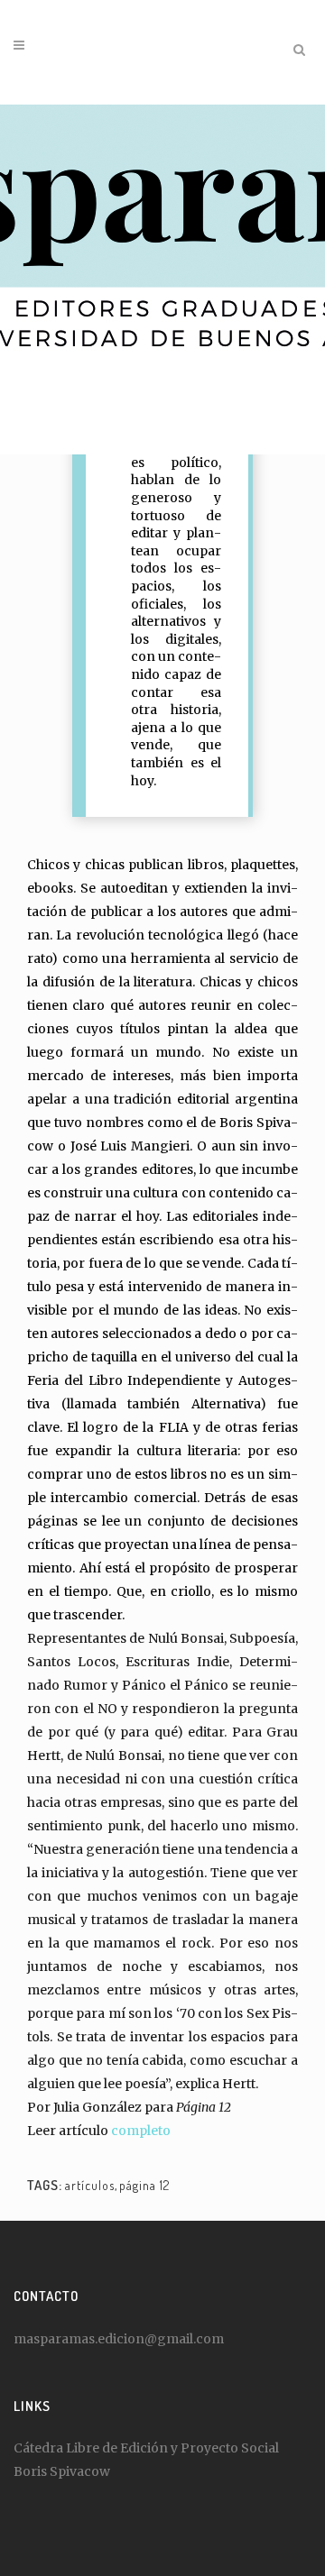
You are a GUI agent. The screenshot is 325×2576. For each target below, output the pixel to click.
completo (141, 2131)
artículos (90, 2185)
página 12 (144, 2185)
